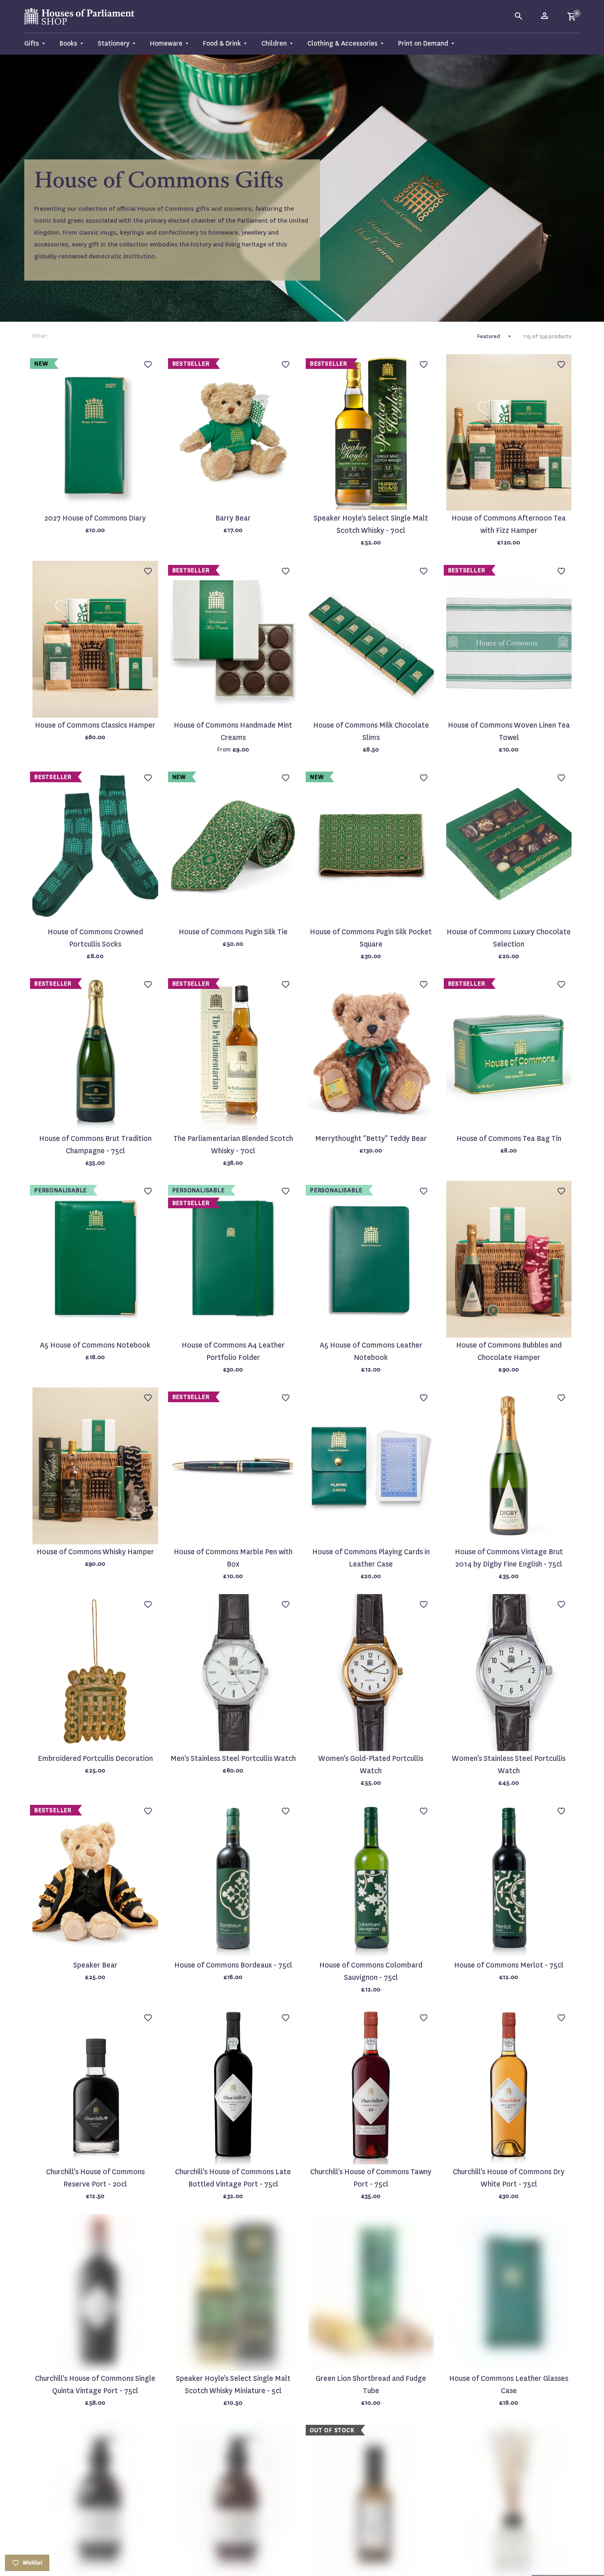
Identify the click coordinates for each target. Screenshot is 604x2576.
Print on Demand (423, 43)
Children (274, 43)
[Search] (519, 16)
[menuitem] (38, 44)
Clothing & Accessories (342, 43)
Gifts (32, 43)
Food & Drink (222, 43)
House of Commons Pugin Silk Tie (233, 932)
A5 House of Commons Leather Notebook (371, 1351)
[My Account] (545, 16)
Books (68, 43)
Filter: (40, 336)
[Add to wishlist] (594, 10)
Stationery (114, 43)
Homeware (166, 43)
